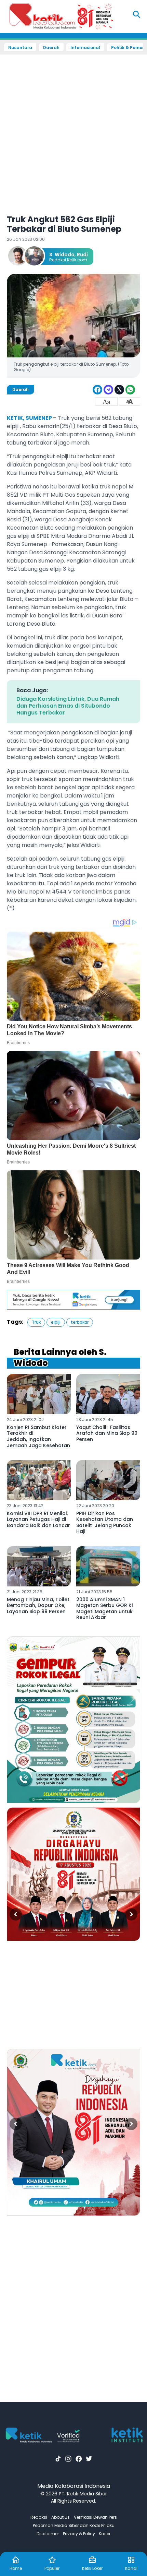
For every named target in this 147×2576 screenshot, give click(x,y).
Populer (52, 2568)
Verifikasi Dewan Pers (95, 2517)
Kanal (131, 2568)
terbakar (80, 1322)
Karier (105, 2534)
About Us (61, 2517)
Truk (36, 1322)
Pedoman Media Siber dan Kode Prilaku (74, 2525)
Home (16, 2568)
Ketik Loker (92, 2568)
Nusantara (20, 48)
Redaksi (39, 2517)
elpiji (56, 1322)
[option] (73, 1720)
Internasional (85, 48)
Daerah (51, 48)
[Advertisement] (73, 130)
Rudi (82, 255)
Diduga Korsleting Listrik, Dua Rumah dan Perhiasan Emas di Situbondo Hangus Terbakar (68, 706)
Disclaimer (48, 2534)
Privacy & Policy (79, 2534)
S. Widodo (62, 255)
